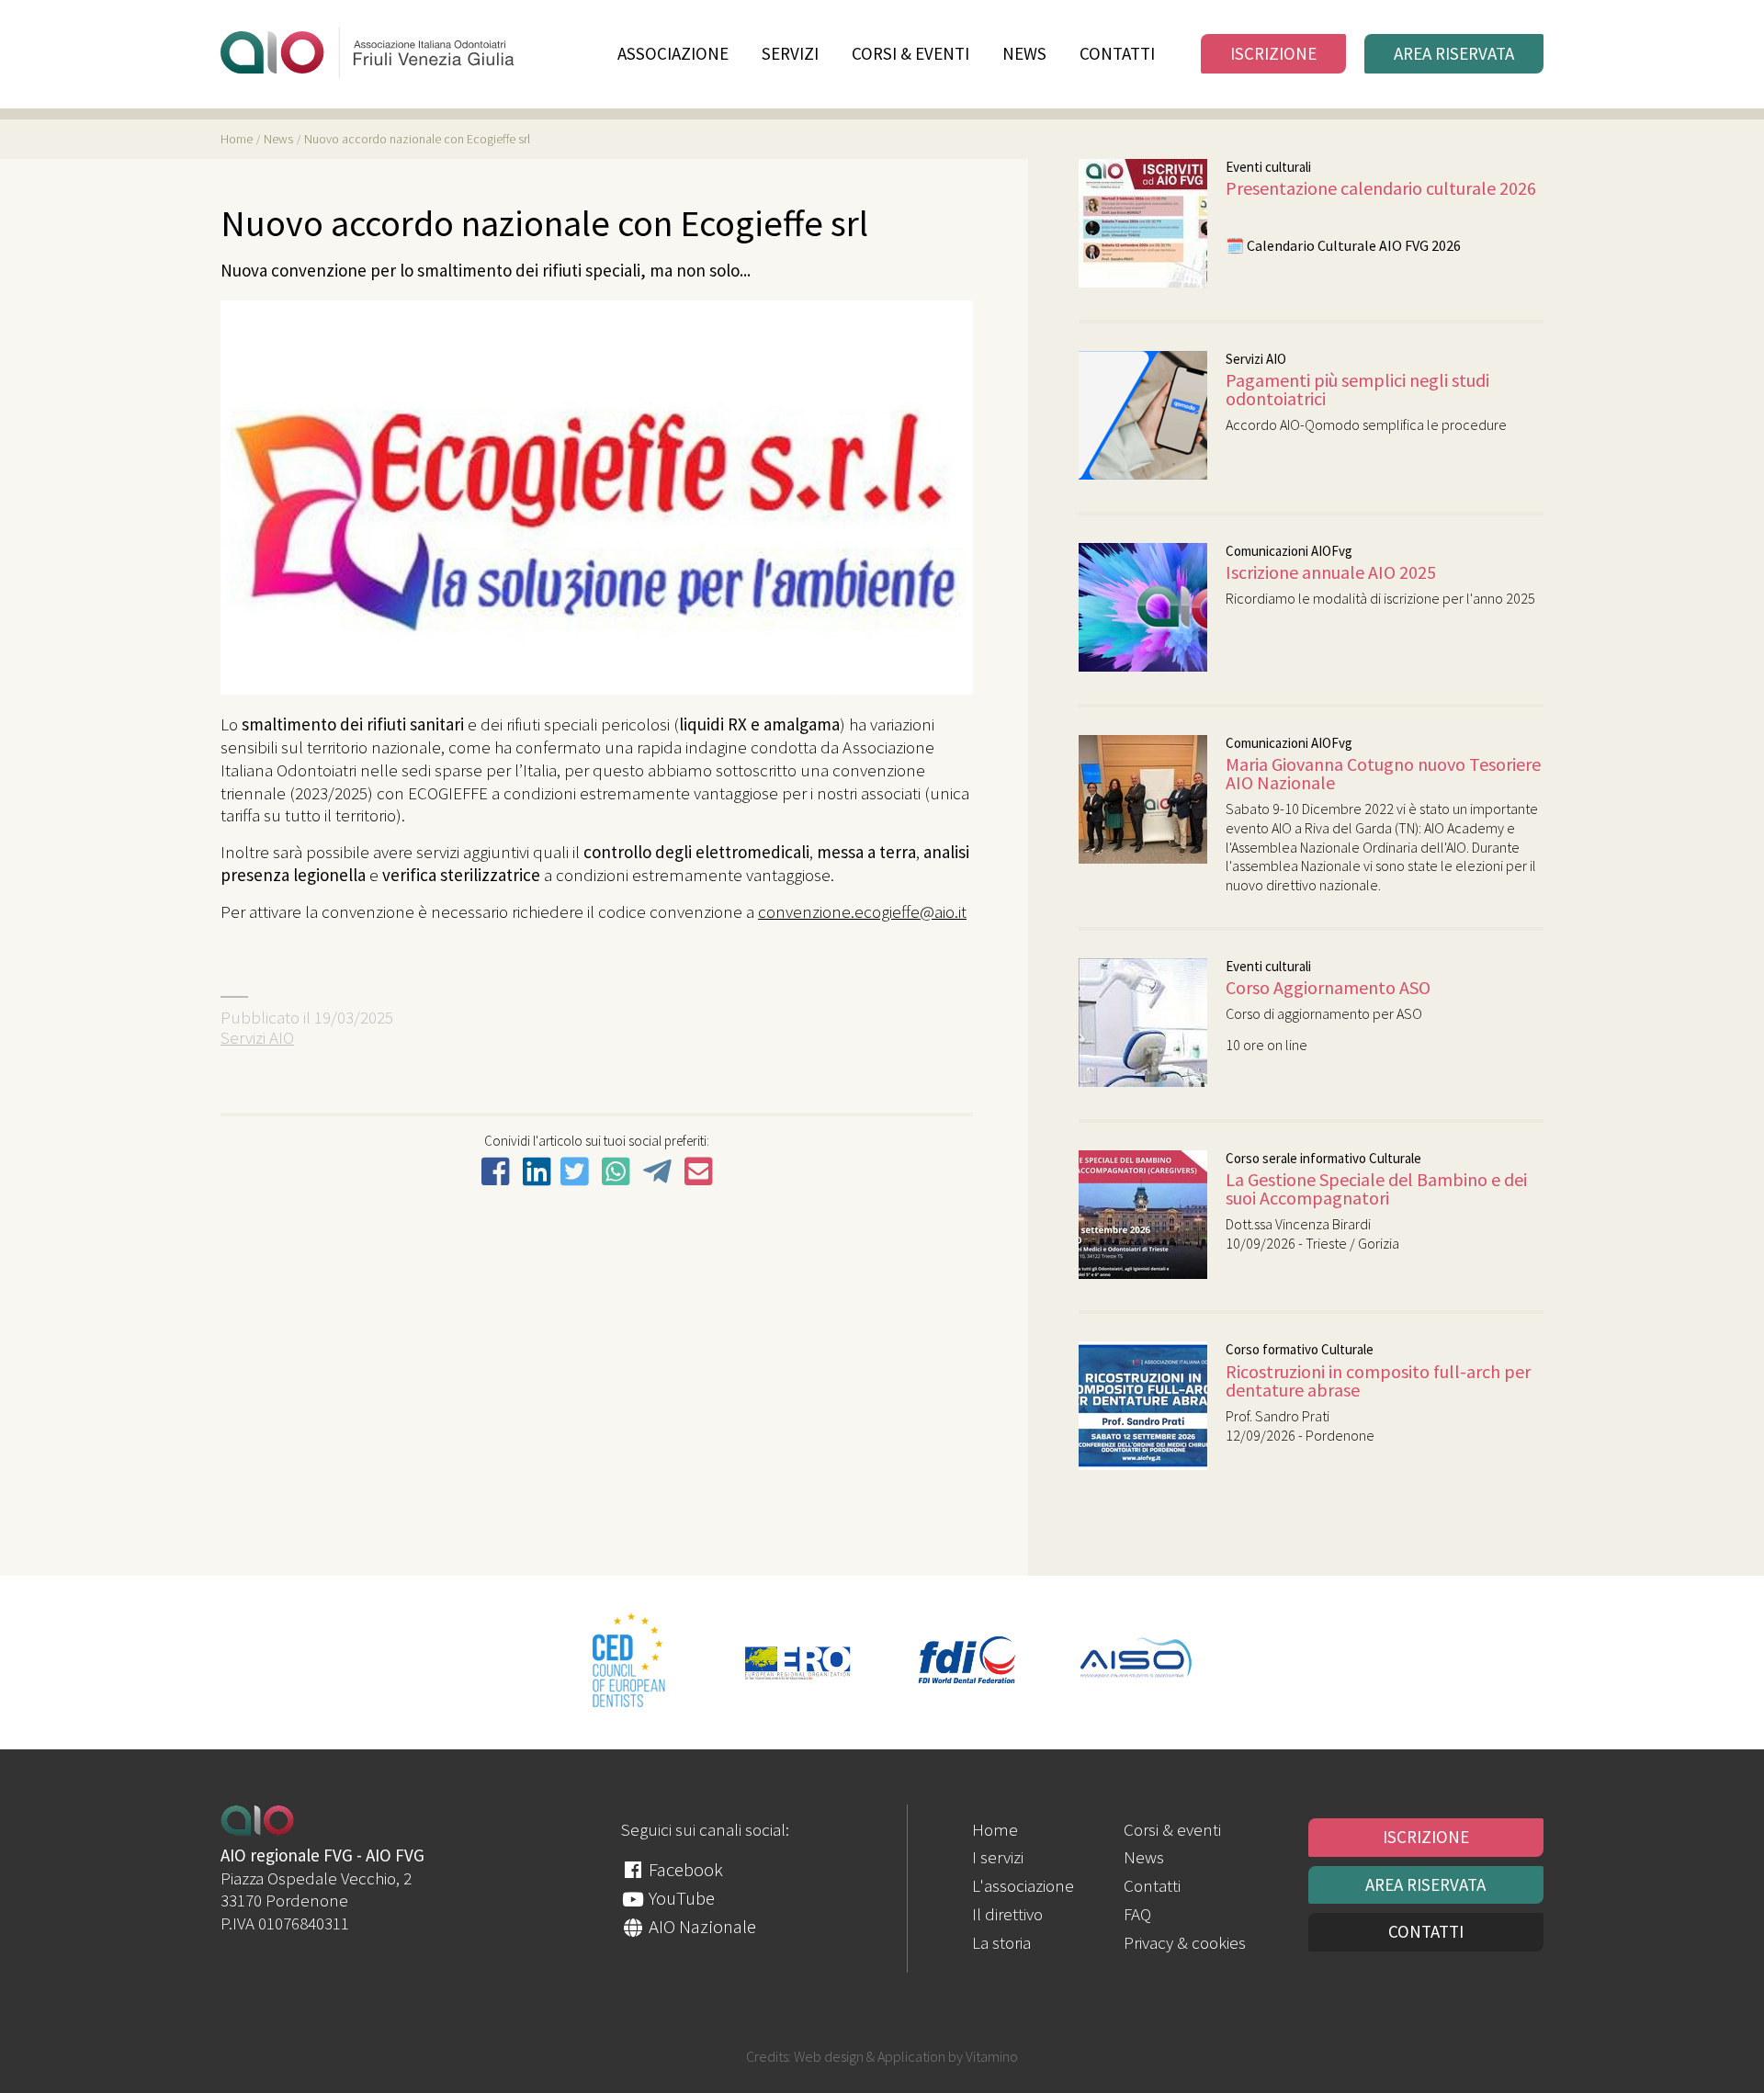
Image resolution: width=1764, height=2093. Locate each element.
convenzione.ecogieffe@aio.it (862, 911)
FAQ (1137, 1914)
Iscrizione (1273, 53)
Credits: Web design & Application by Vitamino (882, 2056)
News (1024, 54)
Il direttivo (1007, 1914)
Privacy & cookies (1185, 1942)
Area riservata (1454, 53)
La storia (1001, 1942)
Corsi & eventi (910, 54)
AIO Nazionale (701, 1926)
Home (995, 1829)
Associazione (673, 54)
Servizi (790, 54)
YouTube (680, 1898)
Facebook (684, 1869)
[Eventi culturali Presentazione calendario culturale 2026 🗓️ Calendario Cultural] (1307, 281)
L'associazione (1023, 1885)
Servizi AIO (257, 1037)
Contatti (1117, 54)
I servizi (998, 1857)
